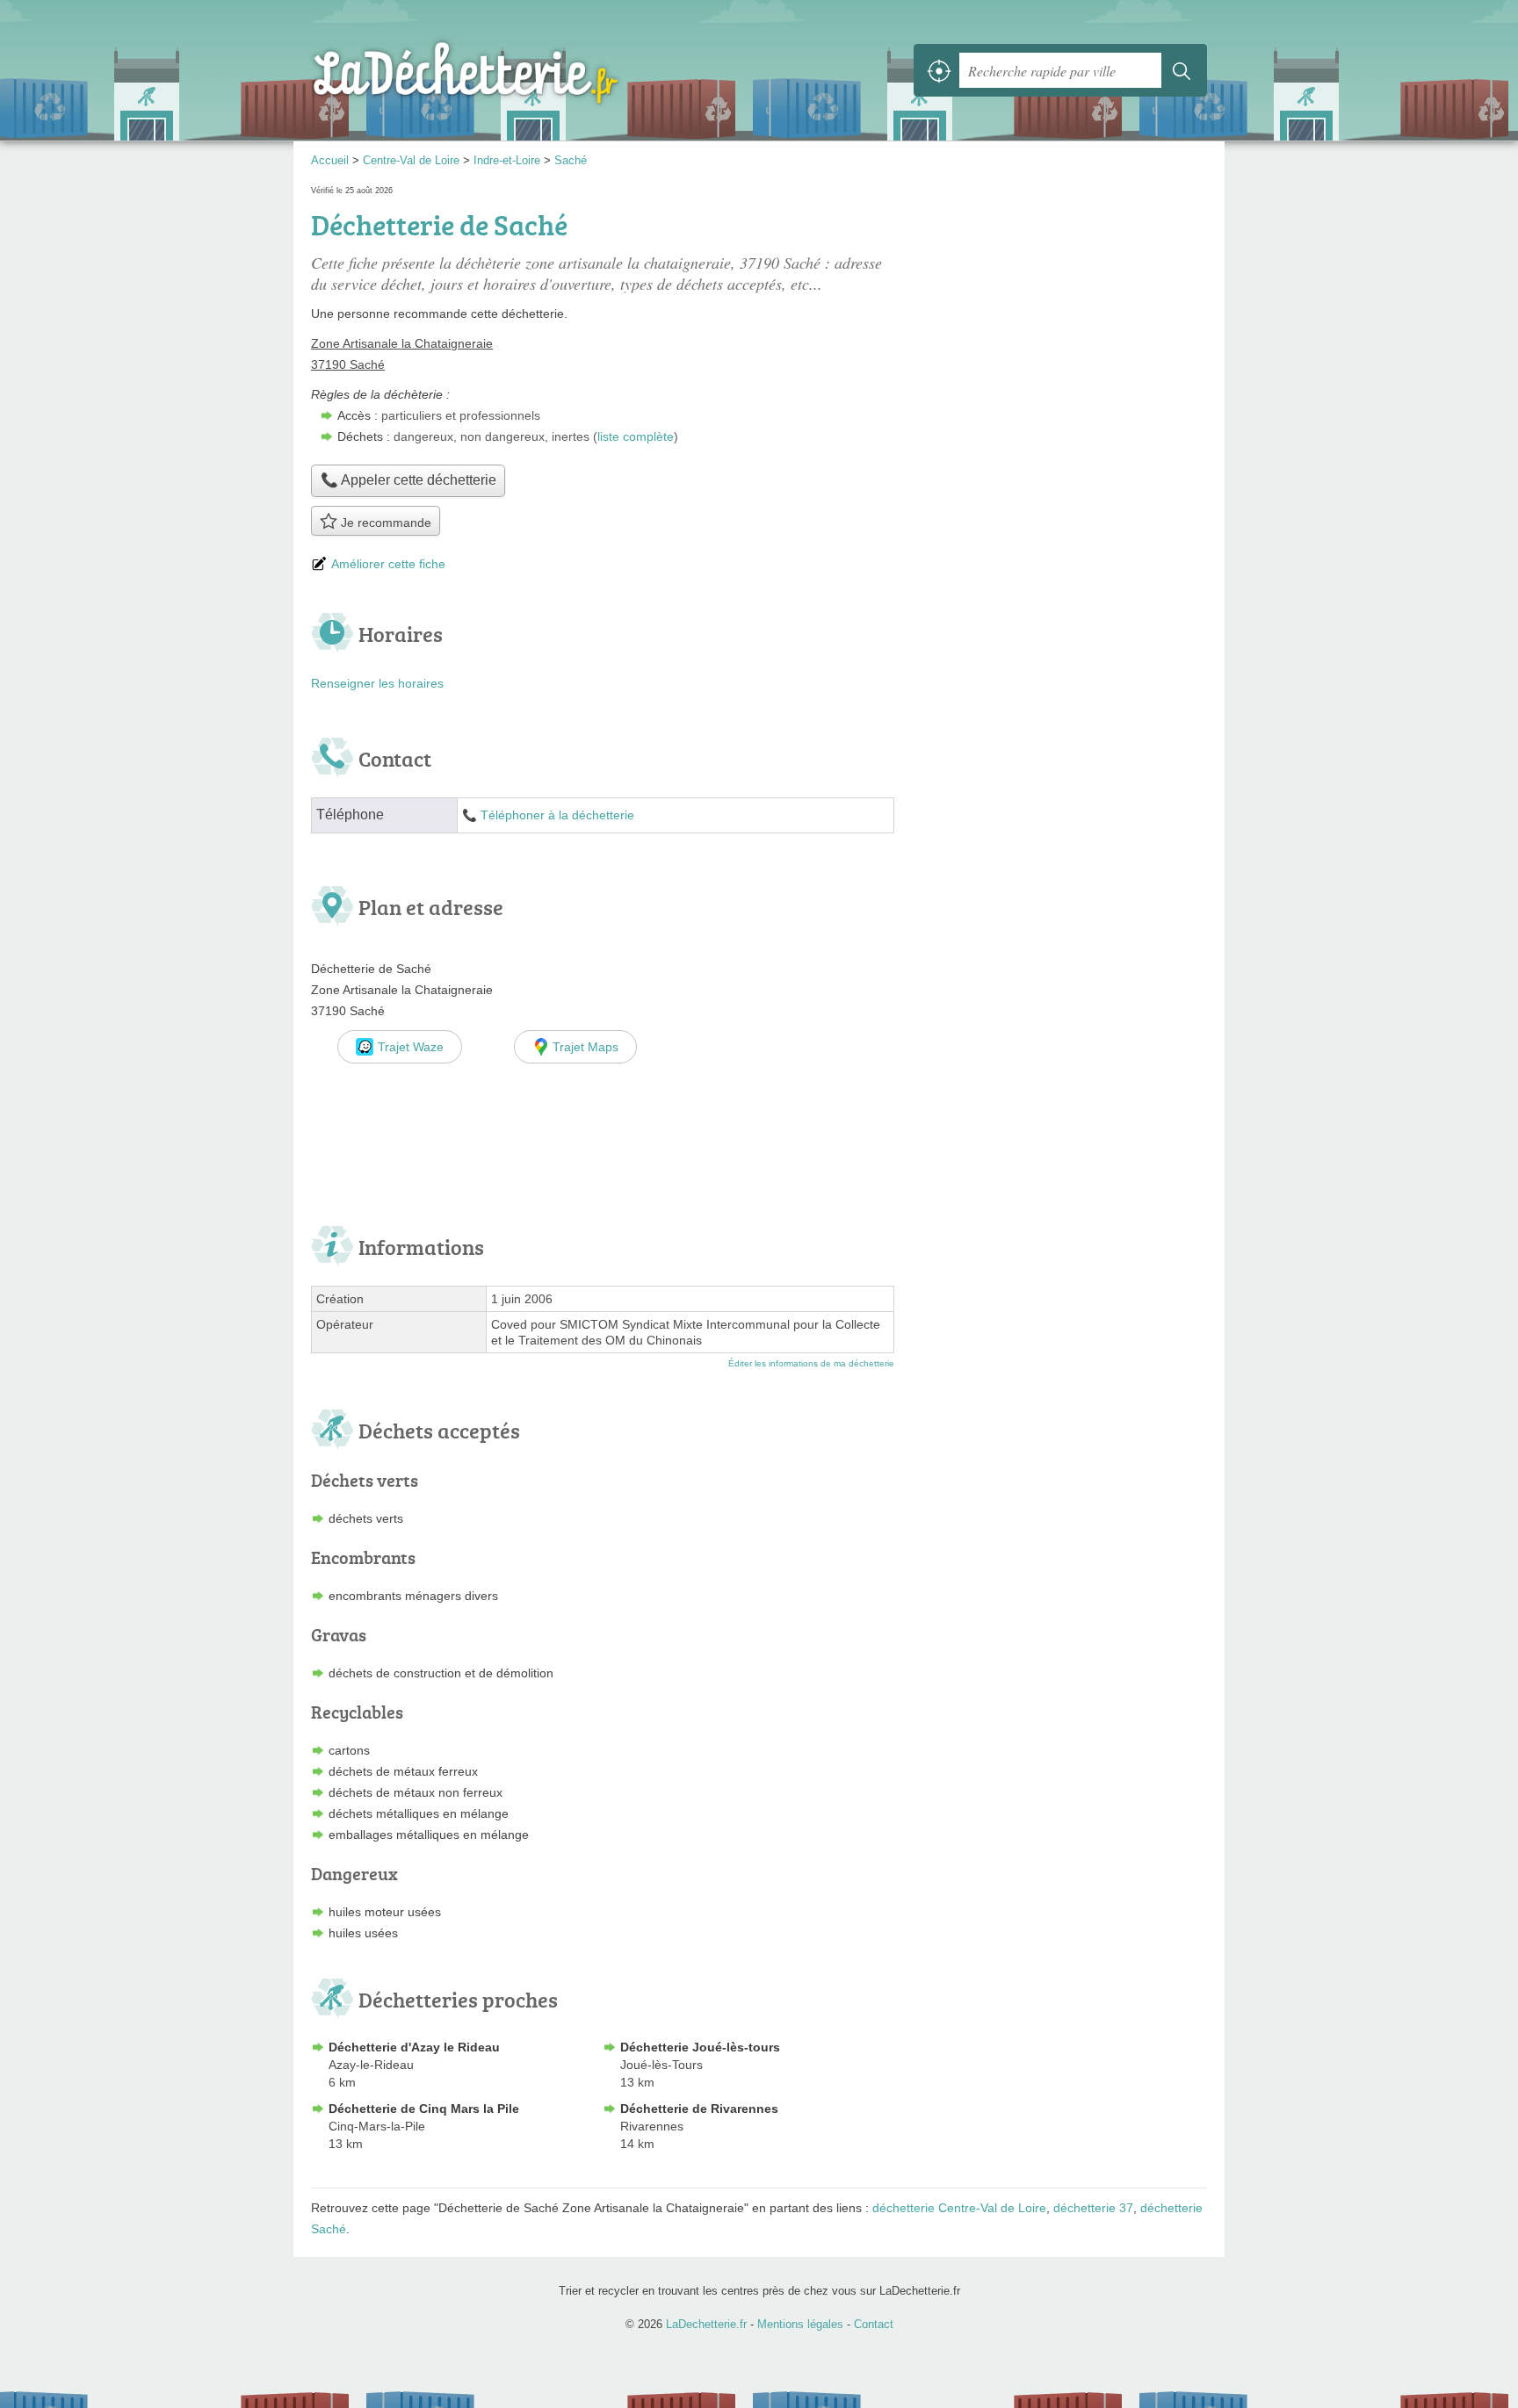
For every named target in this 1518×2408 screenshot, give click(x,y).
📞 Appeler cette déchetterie (408, 480)
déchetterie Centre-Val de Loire (959, 2208)
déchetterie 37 (1093, 2208)
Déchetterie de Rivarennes (699, 2109)
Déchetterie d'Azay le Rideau (414, 2047)
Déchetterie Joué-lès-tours (700, 2047)
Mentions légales (800, 2324)
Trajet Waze (411, 1047)
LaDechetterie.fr (504, 70)
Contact (874, 2324)
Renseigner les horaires (377, 683)
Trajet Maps (586, 1047)
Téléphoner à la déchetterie (557, 815)
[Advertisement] (1059, 1079)
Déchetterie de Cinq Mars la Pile (424, 2109)
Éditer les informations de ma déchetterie (811, 1363)
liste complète (636, 436)
